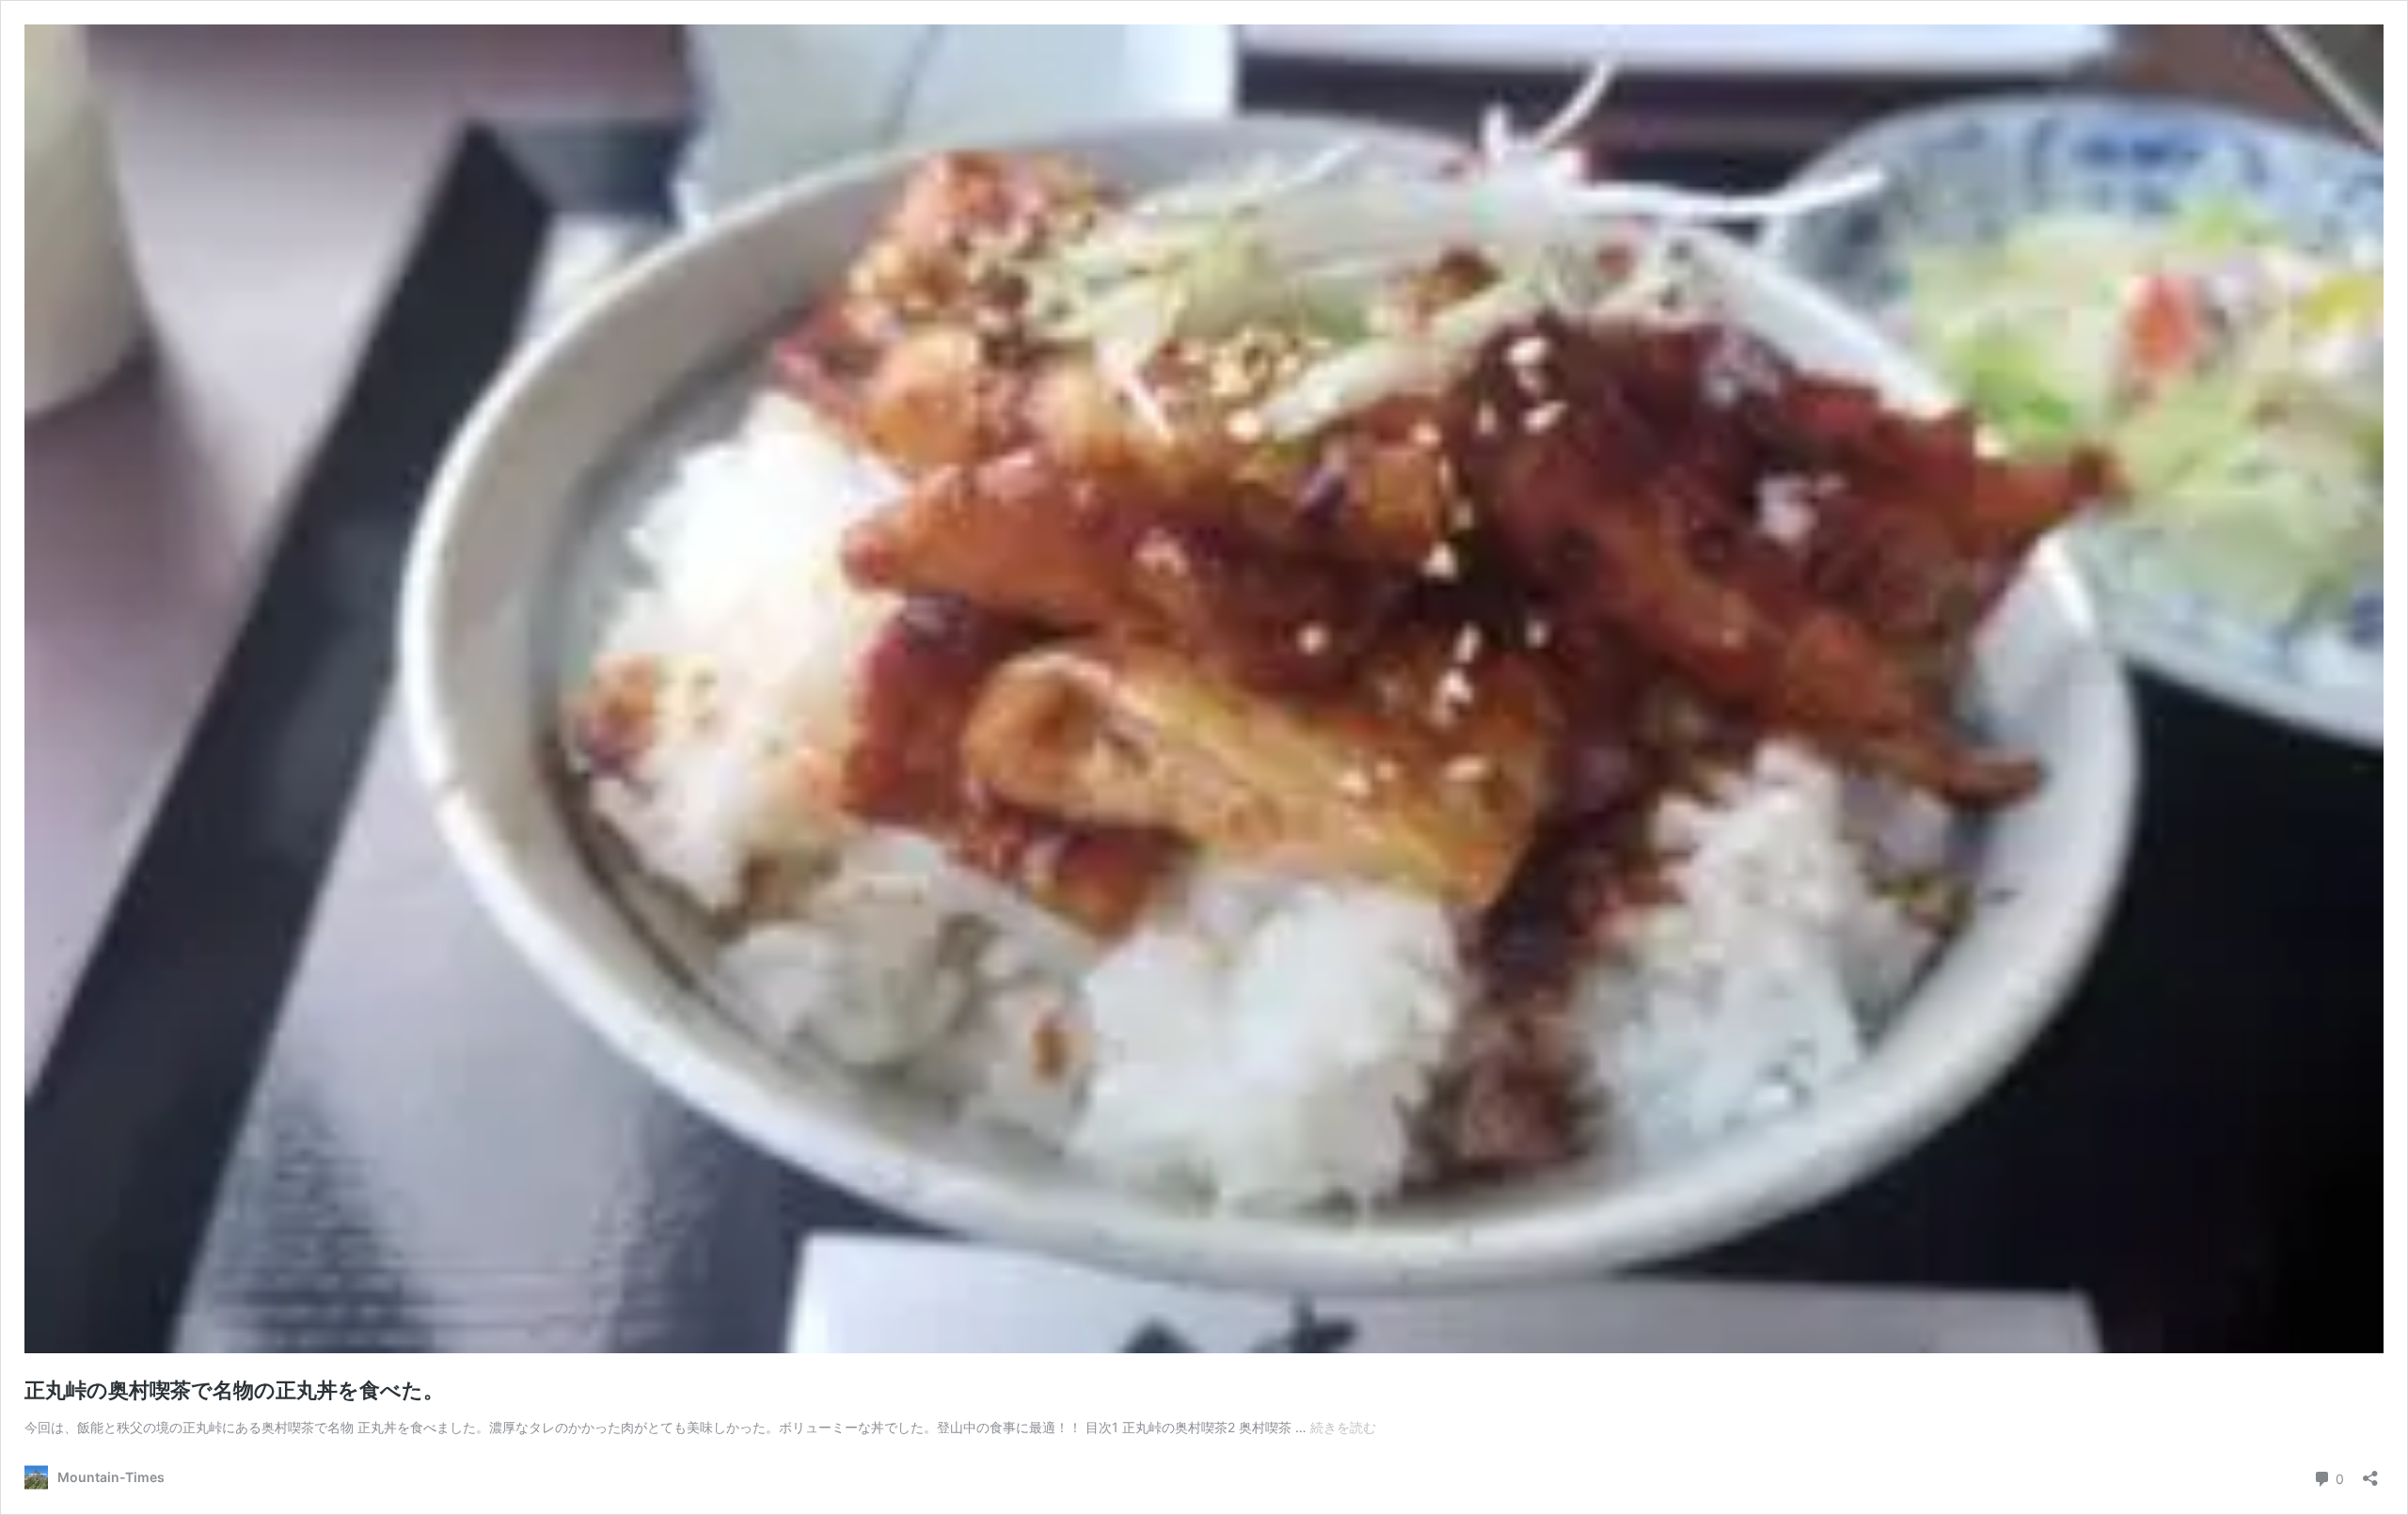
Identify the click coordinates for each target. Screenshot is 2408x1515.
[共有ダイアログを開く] (2370, 1472)
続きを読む (1343, 1427)
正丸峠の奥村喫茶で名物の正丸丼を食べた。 (234, 1390)
